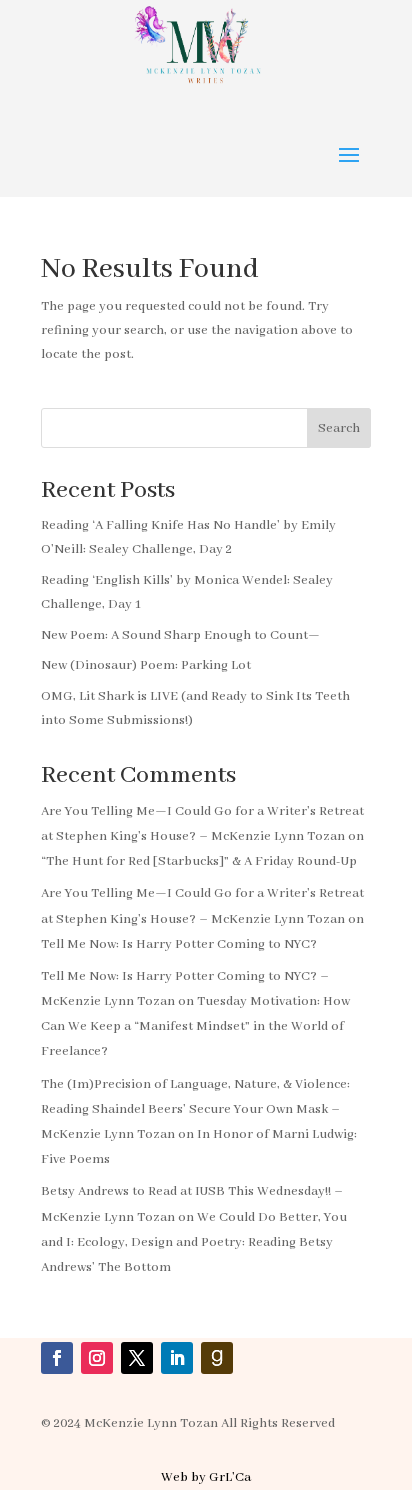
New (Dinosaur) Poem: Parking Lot (146, 665)
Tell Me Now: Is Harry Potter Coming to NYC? (179, 944)
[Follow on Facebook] (57, 1358)
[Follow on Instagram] (97, 1358)
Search (339, 428)
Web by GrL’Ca (206, 1477)
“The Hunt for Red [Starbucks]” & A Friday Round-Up (199, 861)
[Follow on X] (137, 1358)
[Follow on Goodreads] (217, 1358)
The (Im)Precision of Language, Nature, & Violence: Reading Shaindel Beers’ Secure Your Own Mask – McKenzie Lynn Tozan (195, 1109)
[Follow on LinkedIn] (177, 1358)
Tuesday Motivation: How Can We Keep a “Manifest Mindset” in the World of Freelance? (195, 1026)
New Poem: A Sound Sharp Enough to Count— (180, 635)
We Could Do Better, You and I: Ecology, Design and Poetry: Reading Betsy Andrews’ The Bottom (194, 1242)
